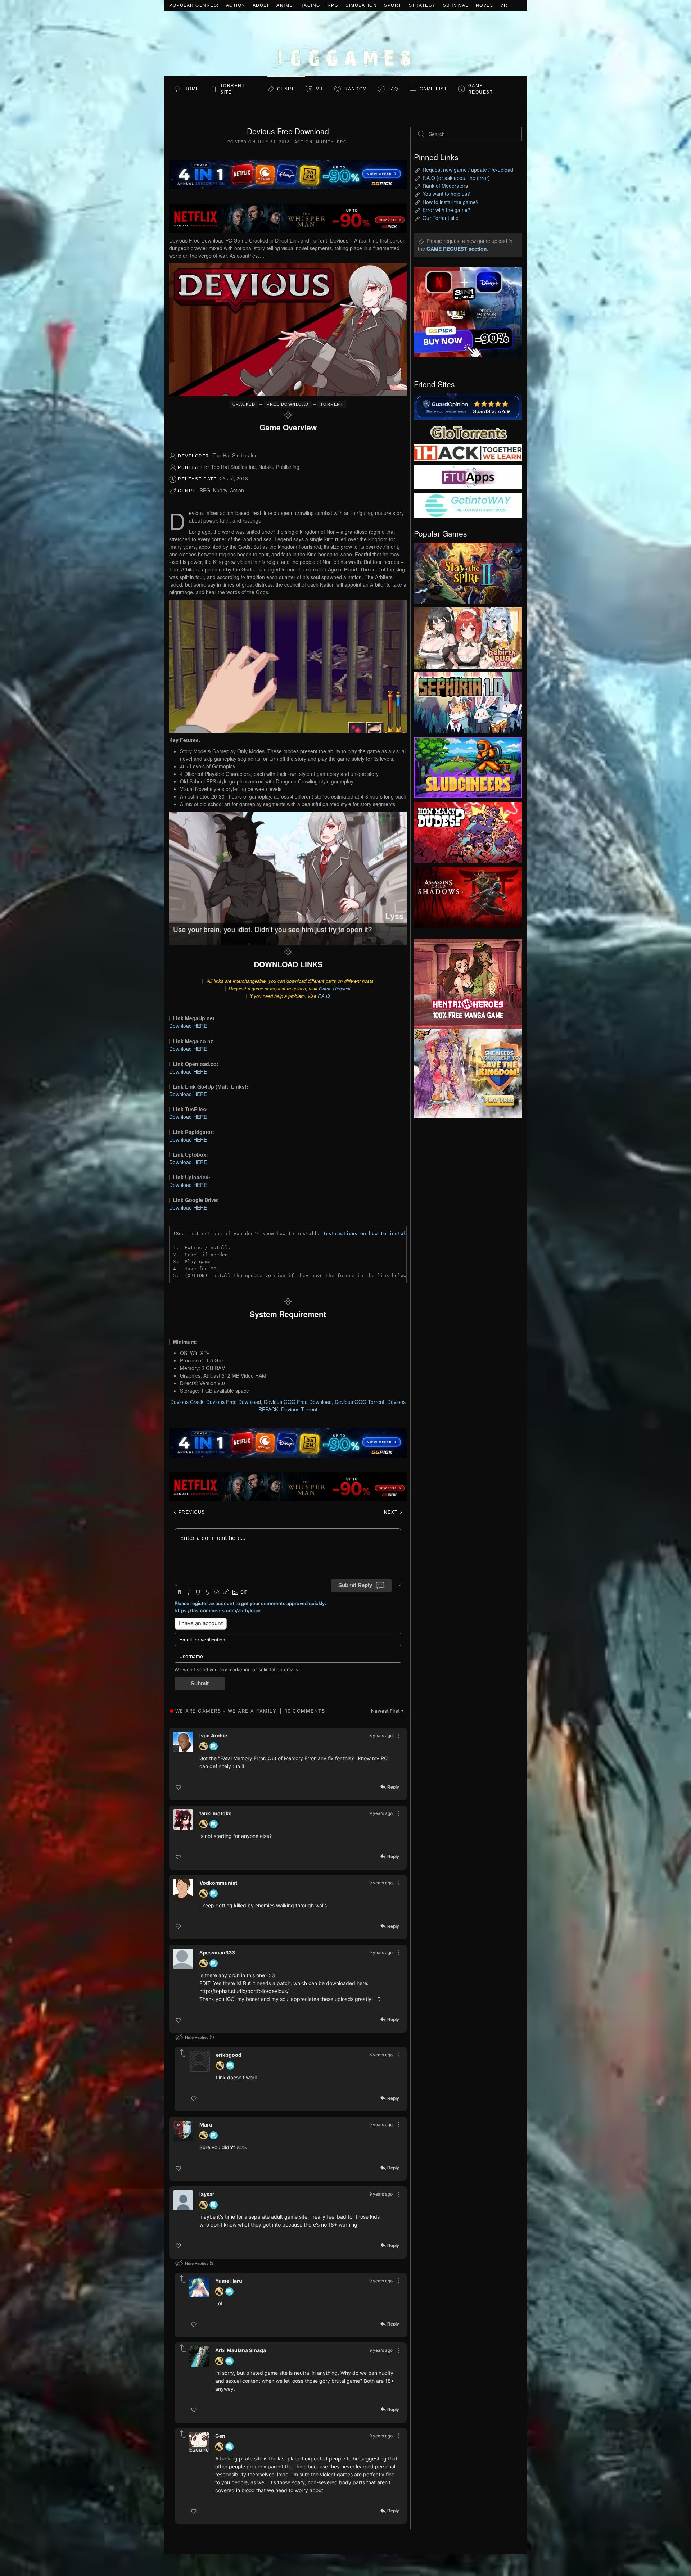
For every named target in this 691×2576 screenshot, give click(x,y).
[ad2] (464, 984)
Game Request (335, 988)
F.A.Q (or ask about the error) (456, 178)
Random (356, 89)
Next (392, 1512)
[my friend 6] (468, 476)
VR (504, 5)
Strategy (422, 5)
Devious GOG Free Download (298, 1402)
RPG (333, 5)
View (468, 571)
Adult (261, 5)
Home (192, 89)
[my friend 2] (468, 431)
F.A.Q (324, 996)
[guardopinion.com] (468, 406)
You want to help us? (446, 194)
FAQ (393, 89)
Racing (310, 5)
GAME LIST (433, 89)
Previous (191, 1512)
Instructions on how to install (366, 1233)
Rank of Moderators (445, 186)
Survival (456, 5)
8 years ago (381, 1736)
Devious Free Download (234, 1402)
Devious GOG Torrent (360, 1402)
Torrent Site (233, 89)
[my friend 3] (468, 452)
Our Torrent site (441, 218)
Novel (485, 5)
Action (236, 5)
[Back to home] (345, 43)
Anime (285, 5)
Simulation (361, 5)
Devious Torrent (299, 1409)
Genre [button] (286, 89)
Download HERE (188, 1026)
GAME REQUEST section (457, 249)
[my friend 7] (468, 505)
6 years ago (381, 2055)
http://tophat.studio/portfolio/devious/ (244, 1991)
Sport (393, 5)
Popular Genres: (194, 5)
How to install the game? (451, 202)
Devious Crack (187, 1402)
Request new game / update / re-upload (468, 170)
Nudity (325, 142)
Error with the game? (446, 210)
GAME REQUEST (481, 89)
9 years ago (381, 1813)
